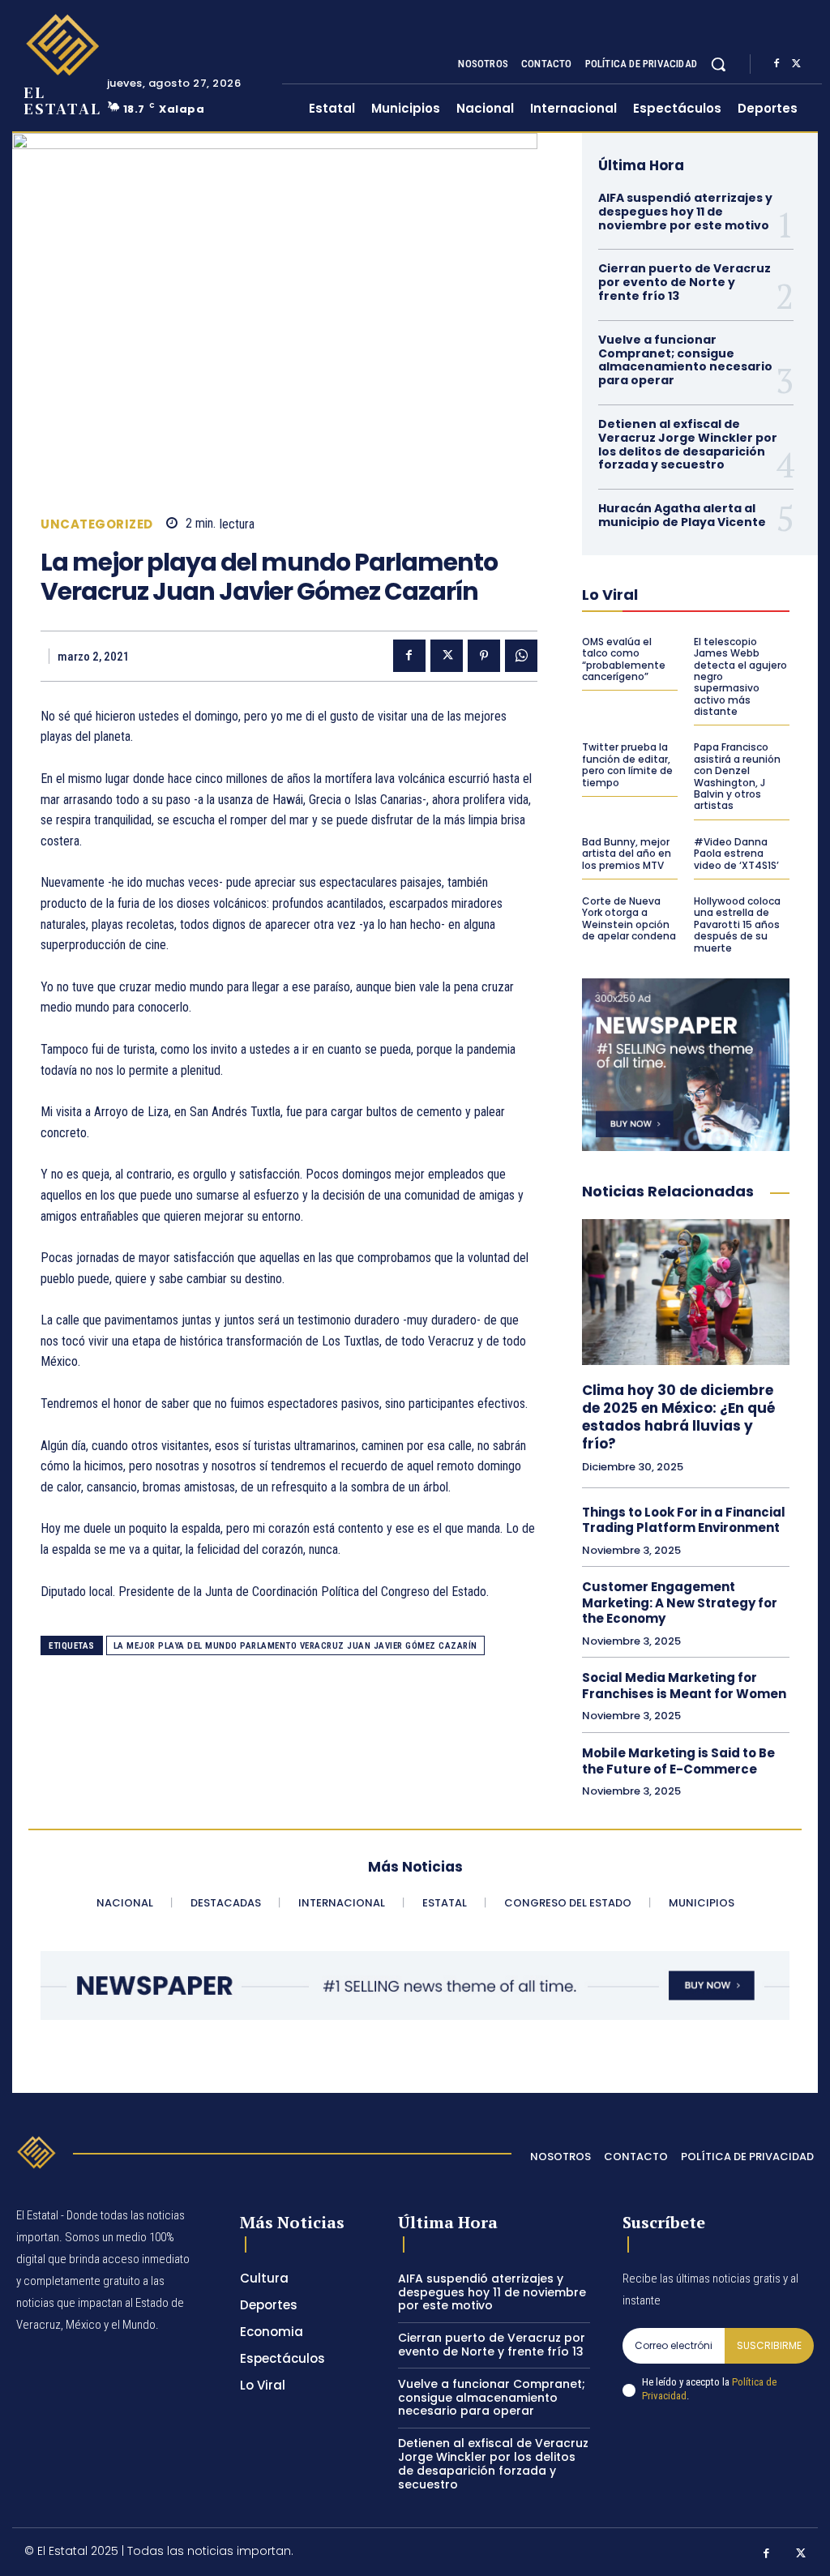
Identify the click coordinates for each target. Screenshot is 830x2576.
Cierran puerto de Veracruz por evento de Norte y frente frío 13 (685, 282)
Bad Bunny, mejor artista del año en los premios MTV (627, 854)
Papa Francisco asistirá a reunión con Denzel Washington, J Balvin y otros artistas (737, 776)
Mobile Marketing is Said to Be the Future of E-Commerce (678, 1761)
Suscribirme (769, 2345)
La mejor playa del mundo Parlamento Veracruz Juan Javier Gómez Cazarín (295, 1646)
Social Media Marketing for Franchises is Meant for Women (684, 1686)
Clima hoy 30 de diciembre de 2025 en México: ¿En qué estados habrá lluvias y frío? (678, 1417)
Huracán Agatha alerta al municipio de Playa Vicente (682, 515)
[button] (718, 64)
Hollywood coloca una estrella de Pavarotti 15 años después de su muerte (737, 924)
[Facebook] (777, 64)
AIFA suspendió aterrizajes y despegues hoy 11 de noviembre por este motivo (685, 212)
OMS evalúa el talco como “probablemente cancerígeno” (624, 659)
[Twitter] (796, 64)
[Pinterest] (484, 656)
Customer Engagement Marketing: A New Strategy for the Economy (680, 1603)
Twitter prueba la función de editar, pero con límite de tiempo (627, 764)
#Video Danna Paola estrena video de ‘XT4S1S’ (736, 854)
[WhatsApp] (521, 656)
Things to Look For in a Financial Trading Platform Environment (684, 1520)
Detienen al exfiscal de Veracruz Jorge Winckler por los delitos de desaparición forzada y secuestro (688, 444)
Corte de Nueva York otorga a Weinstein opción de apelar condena (629, 918)
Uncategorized (97, 524)
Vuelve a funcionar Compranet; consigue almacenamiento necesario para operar (685, 360)
